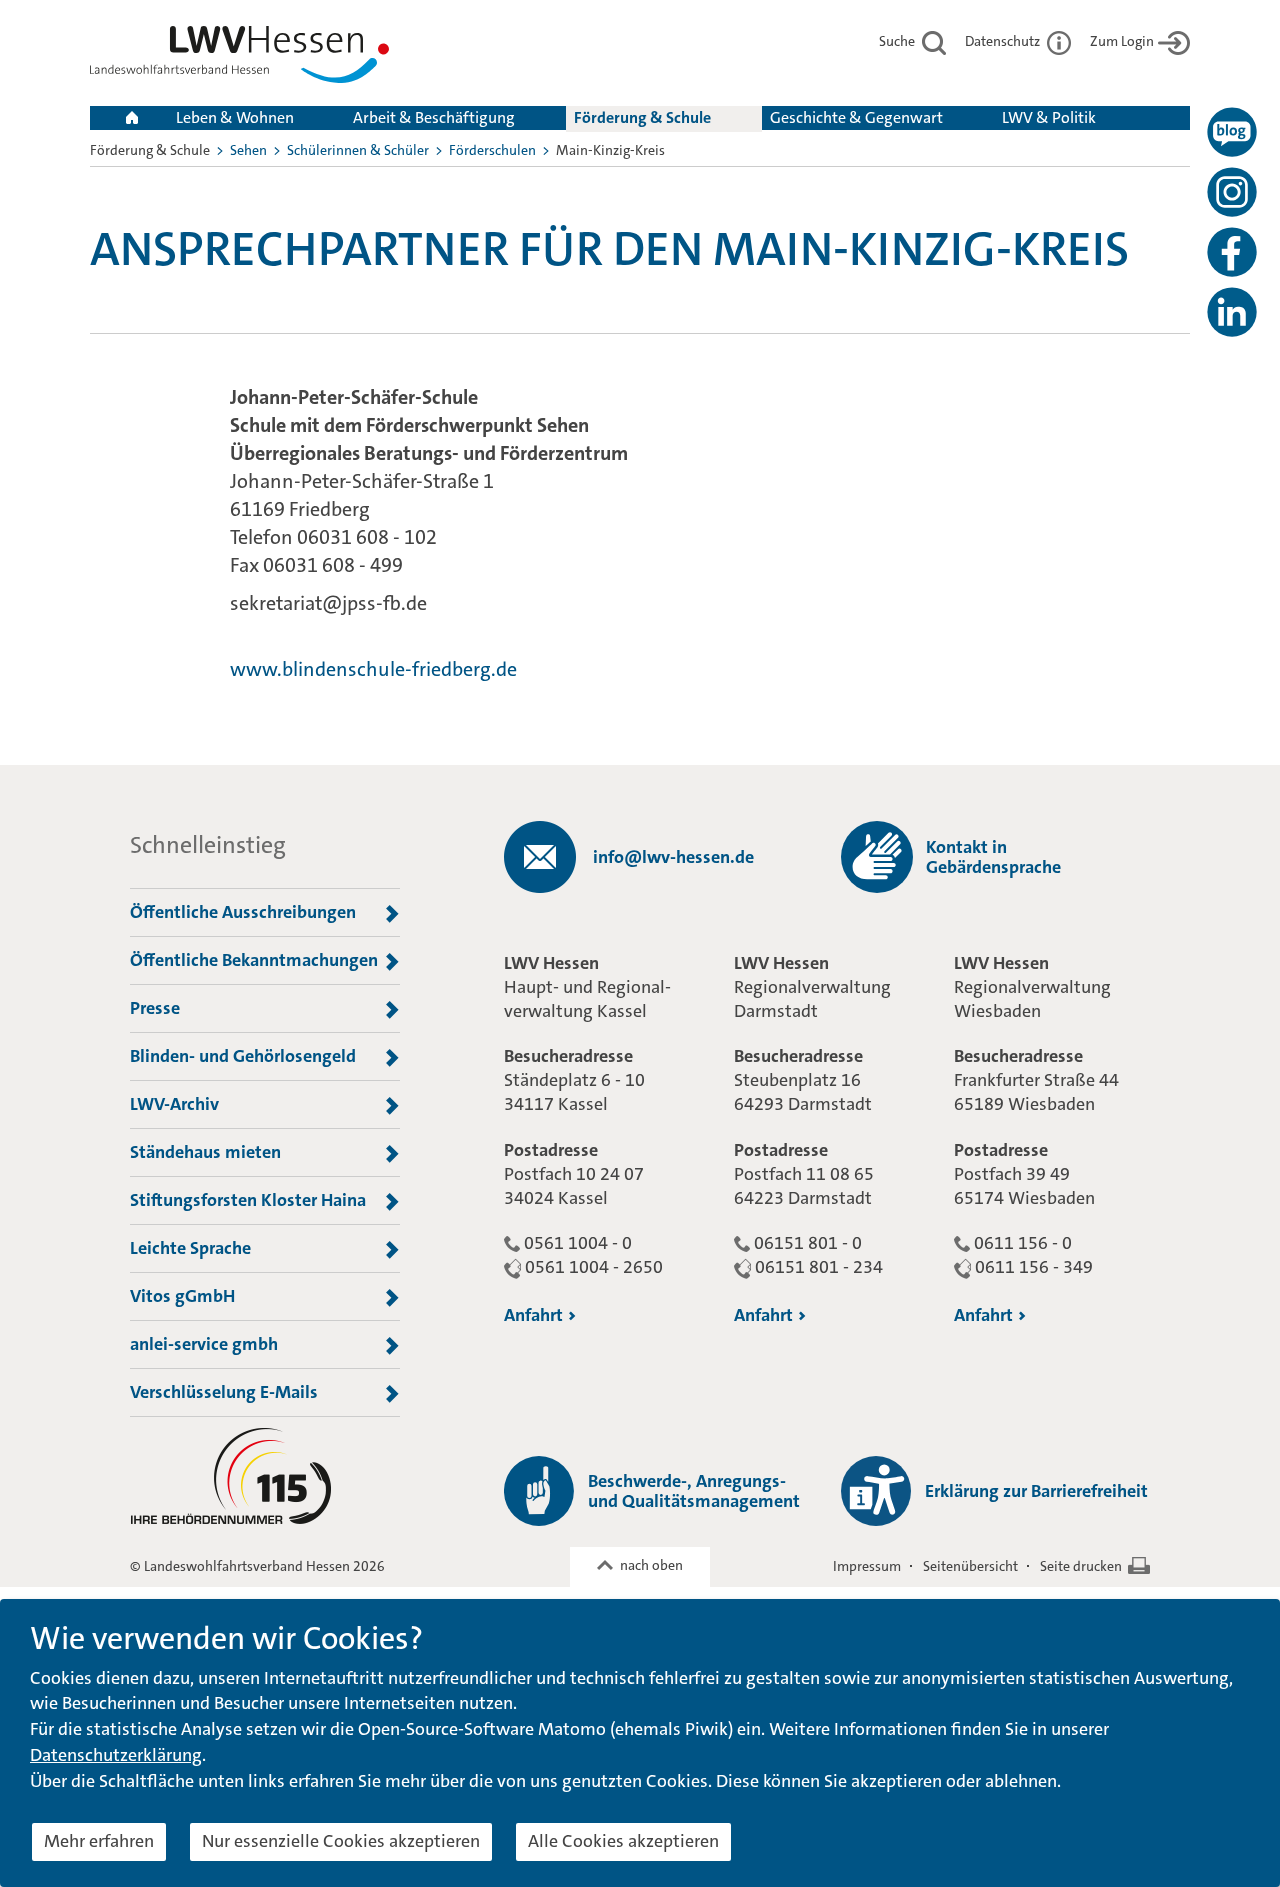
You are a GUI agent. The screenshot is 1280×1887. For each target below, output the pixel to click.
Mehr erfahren (99, 1841)
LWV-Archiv (174, 1104)
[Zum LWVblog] (1232, 132)
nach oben (651, 1565)
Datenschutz (1004, 41)
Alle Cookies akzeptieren (623, 1841)
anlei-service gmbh (204, 1344)
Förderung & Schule (642, 117)
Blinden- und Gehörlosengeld (243, 1056)
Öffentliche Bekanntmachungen (254, 960)
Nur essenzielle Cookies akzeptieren (341, 1841)
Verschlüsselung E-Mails (224, 1392)
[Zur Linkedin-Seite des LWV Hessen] (1232, 312)
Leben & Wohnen (235, 117)
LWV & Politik (1049, 117)
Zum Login (1122, 41)
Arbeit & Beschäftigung (434, 117)
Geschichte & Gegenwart (856, 117)
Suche (898, 41)
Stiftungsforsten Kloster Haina (248, 1200)
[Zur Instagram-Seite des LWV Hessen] (1232, 192)
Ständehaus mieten (205, 1152)
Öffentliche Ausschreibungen (243, 912)
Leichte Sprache (190, 1248)
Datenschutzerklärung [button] (116, 1755)
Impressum (867, 1566)
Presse (155, 1008)
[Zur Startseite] (239, 58)
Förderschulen (492, 150)
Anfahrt (533, 1315)
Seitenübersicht (970, 1566)
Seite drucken (1081, 1566)
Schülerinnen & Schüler (358, 150)
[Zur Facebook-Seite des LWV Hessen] (1232, 252)
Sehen (248, 150)
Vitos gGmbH (182, 1296)
